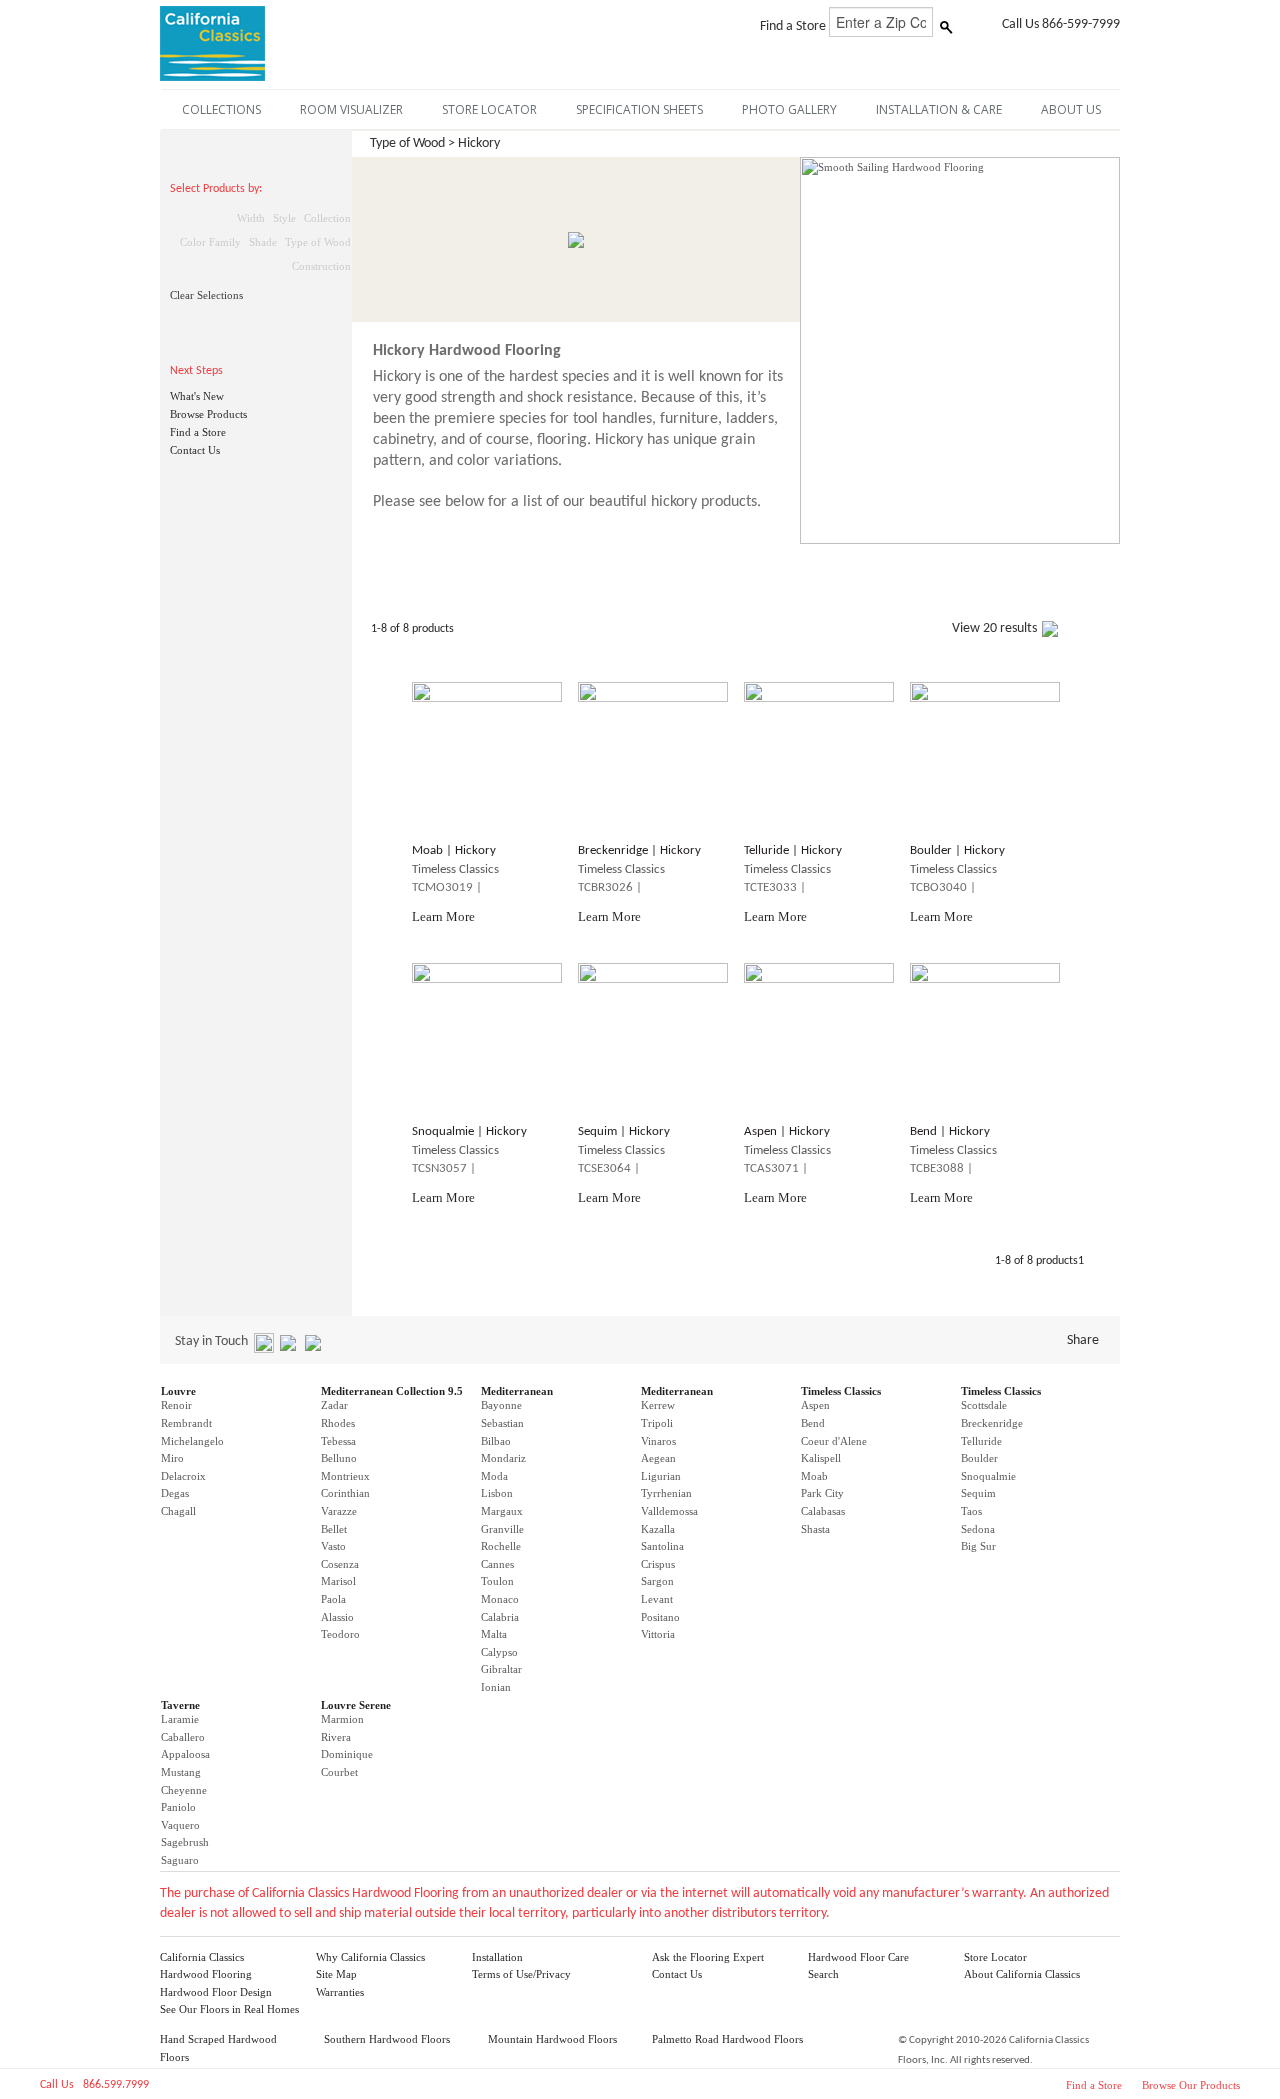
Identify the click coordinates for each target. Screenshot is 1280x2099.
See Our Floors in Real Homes (229, 2009)
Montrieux (345, 1476)
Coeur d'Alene (834, 1441)
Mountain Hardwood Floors (552, 2039)
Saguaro (180, 1860)
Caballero (183, 1737)
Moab (814, 1476)
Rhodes (338, 1423)
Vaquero (180, 1825)
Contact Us (195, 450)
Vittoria (658, 1634)
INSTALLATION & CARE (939, 109)
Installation (497, 1957)
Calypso (499, 1652)
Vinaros (658, 1441)
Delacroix (183, 1476)
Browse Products (208, 414)
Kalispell (821, 1458)
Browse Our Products (1191, 2085)
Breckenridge (992, 1423)
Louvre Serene (356, 1705)
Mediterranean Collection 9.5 (392, 1391)
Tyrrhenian (666, 1493)
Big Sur (978, 1546)
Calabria (500, 1617)
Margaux (502, 1511)
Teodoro (340, 1634)
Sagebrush (185, 1842)
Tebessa (338, 1441)
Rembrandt (186, 1423)
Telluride (981, 1441)
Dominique (347, 1754)
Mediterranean (517, 1391)
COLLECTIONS (221, 109)
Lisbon (497, 1493)
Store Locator (995, 1957)
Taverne (180, 1705)
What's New (197, 396)
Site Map (336, 1974)
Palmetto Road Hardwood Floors (727, 2039)
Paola (333, 1599)
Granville (502, 1529)
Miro (172, 1458)
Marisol (338, 1581)
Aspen (815, 1405)
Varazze (339, 1511)
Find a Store (198, 432)
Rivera (336, 1737)
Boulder (979, 1458)
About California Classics (1022, 1974)
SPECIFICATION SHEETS (639, 109)
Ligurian (661, 1476)
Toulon (497, 1581)
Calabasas (823, 1511)
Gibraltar (501, 1669)
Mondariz (503, 1458)
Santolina (662, 1546)
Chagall (178, 1511)
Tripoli (657, 1423)
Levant (657, 1599)
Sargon (657, 1581)
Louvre (178, 1391)
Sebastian (502, 1423)
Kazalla (658, 1529)
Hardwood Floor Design (216, 1992)
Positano (660, 1617)
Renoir (176, 1405)
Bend (813, 1423)
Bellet (334, 1529)
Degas (175, 1493)
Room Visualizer (351, 109)
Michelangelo (192, 1441)
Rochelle (501, 1546)
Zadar (334, 1405)
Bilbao (496, 1441)
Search (823, 1974)
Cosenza (340, 1564)
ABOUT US (1071, 109)
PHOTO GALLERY (789, 109)
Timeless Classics (841, 1391)
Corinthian (345, 1493)
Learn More (443, 916)
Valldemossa (669, 1511)
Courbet (339, 1772)
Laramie (180, 1719)
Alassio (337, 1617)
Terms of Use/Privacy (521, 1974)
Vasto (333, 1546)
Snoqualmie (988, 1476)
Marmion (342, 1719)
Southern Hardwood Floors (387, 2039)
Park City (822, 1493)
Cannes (497, 1564)
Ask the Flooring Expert (708, 1957)
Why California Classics (370, 1957)
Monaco (500, 1599)
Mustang (181, 1772)
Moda (494, 1476)
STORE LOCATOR (489, 109)
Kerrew (658, 1405)
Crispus (658, 1564)
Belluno (339, 1458)
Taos (971, 1511)
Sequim (978, 1493)
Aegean (658, 1458)
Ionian (496, 1687)
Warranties (340, 1992)
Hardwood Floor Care (858, 1957)
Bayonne (501, 1405)
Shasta (815, 1529)
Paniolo (178, 1807)
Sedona (978, 1529)
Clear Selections (206, 295)
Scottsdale (984, 1405)
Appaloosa (185, 1754)
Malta (494, 1634)
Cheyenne (184, 1790)
